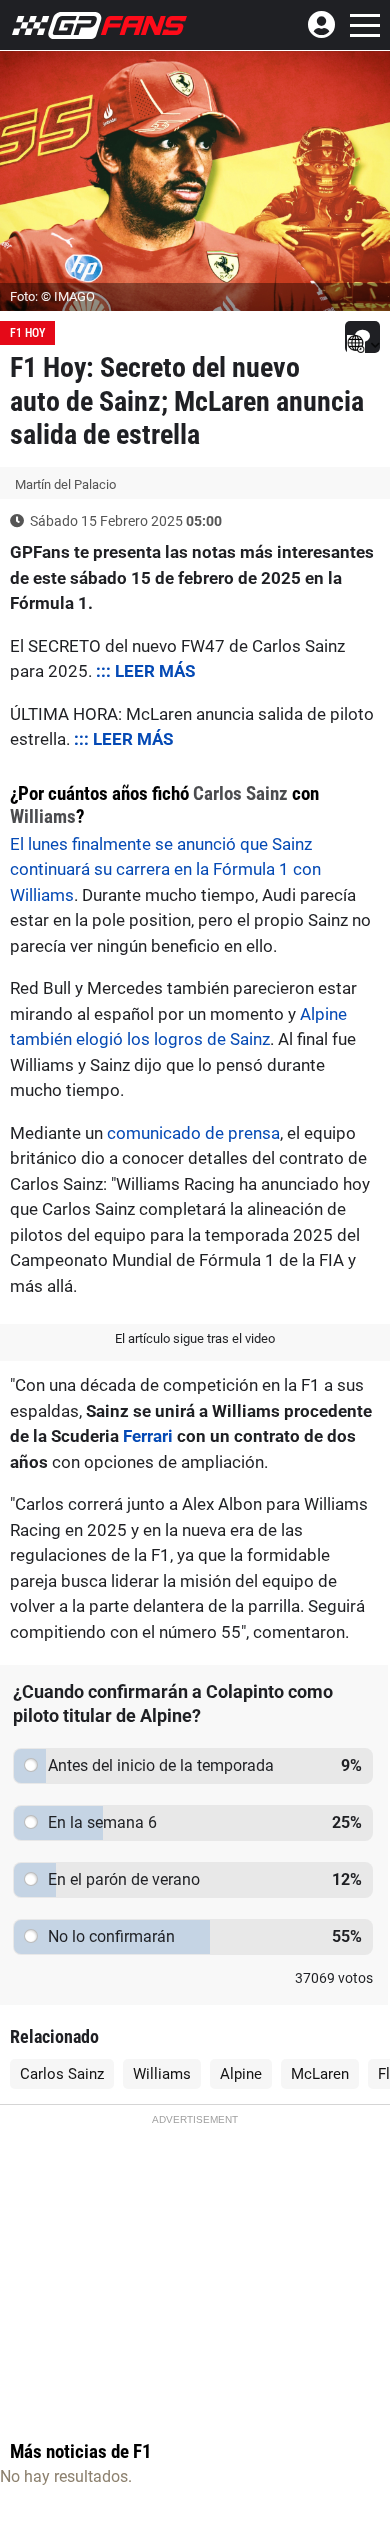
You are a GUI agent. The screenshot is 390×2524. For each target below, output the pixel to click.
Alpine (241, 2074)
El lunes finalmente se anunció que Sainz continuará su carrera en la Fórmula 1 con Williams (165, 869)
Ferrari (148, 1436)
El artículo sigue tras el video (195, 1338)
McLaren (320, 2074)
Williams (43, 816)
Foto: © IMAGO (52, 296)
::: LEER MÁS (145, 671)
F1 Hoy (27, 333)
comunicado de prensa (193, 1133)
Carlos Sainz (240, 793)
